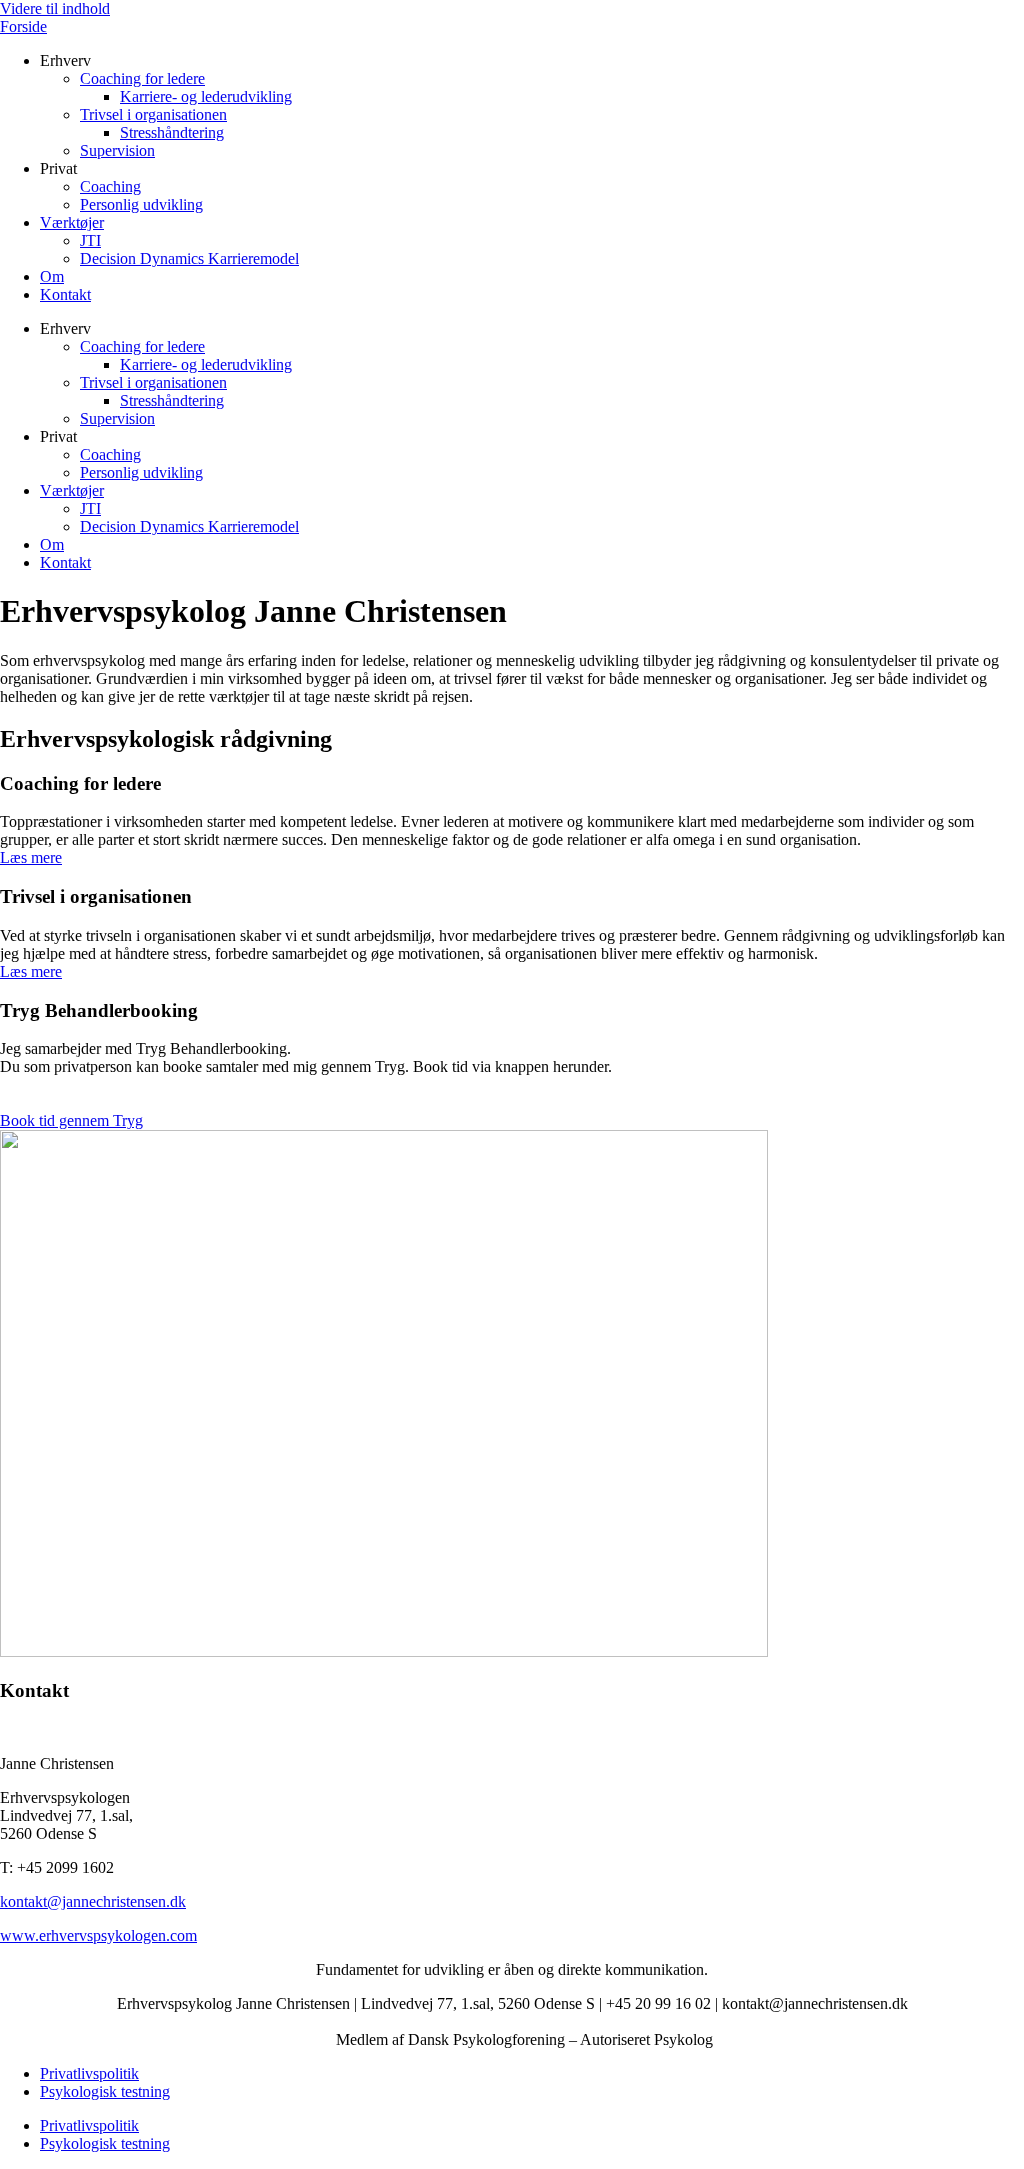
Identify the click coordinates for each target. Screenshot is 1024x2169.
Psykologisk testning (105, 2091)
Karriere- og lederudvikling (206, 96)
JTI (90, 240)
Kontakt (65, 294)
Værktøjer (72, 222)
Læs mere (31, 857)
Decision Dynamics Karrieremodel (189, 258)
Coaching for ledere (142, 78)
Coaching (110, 186)
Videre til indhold (55, 8)
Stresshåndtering (172, 132)
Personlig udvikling (141, 204)
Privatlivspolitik (89, 2073)
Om (52, 276)
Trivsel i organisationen (153, 114)
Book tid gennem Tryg (71, 1120)
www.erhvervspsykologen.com (98, 1935)
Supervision (117, 150)
